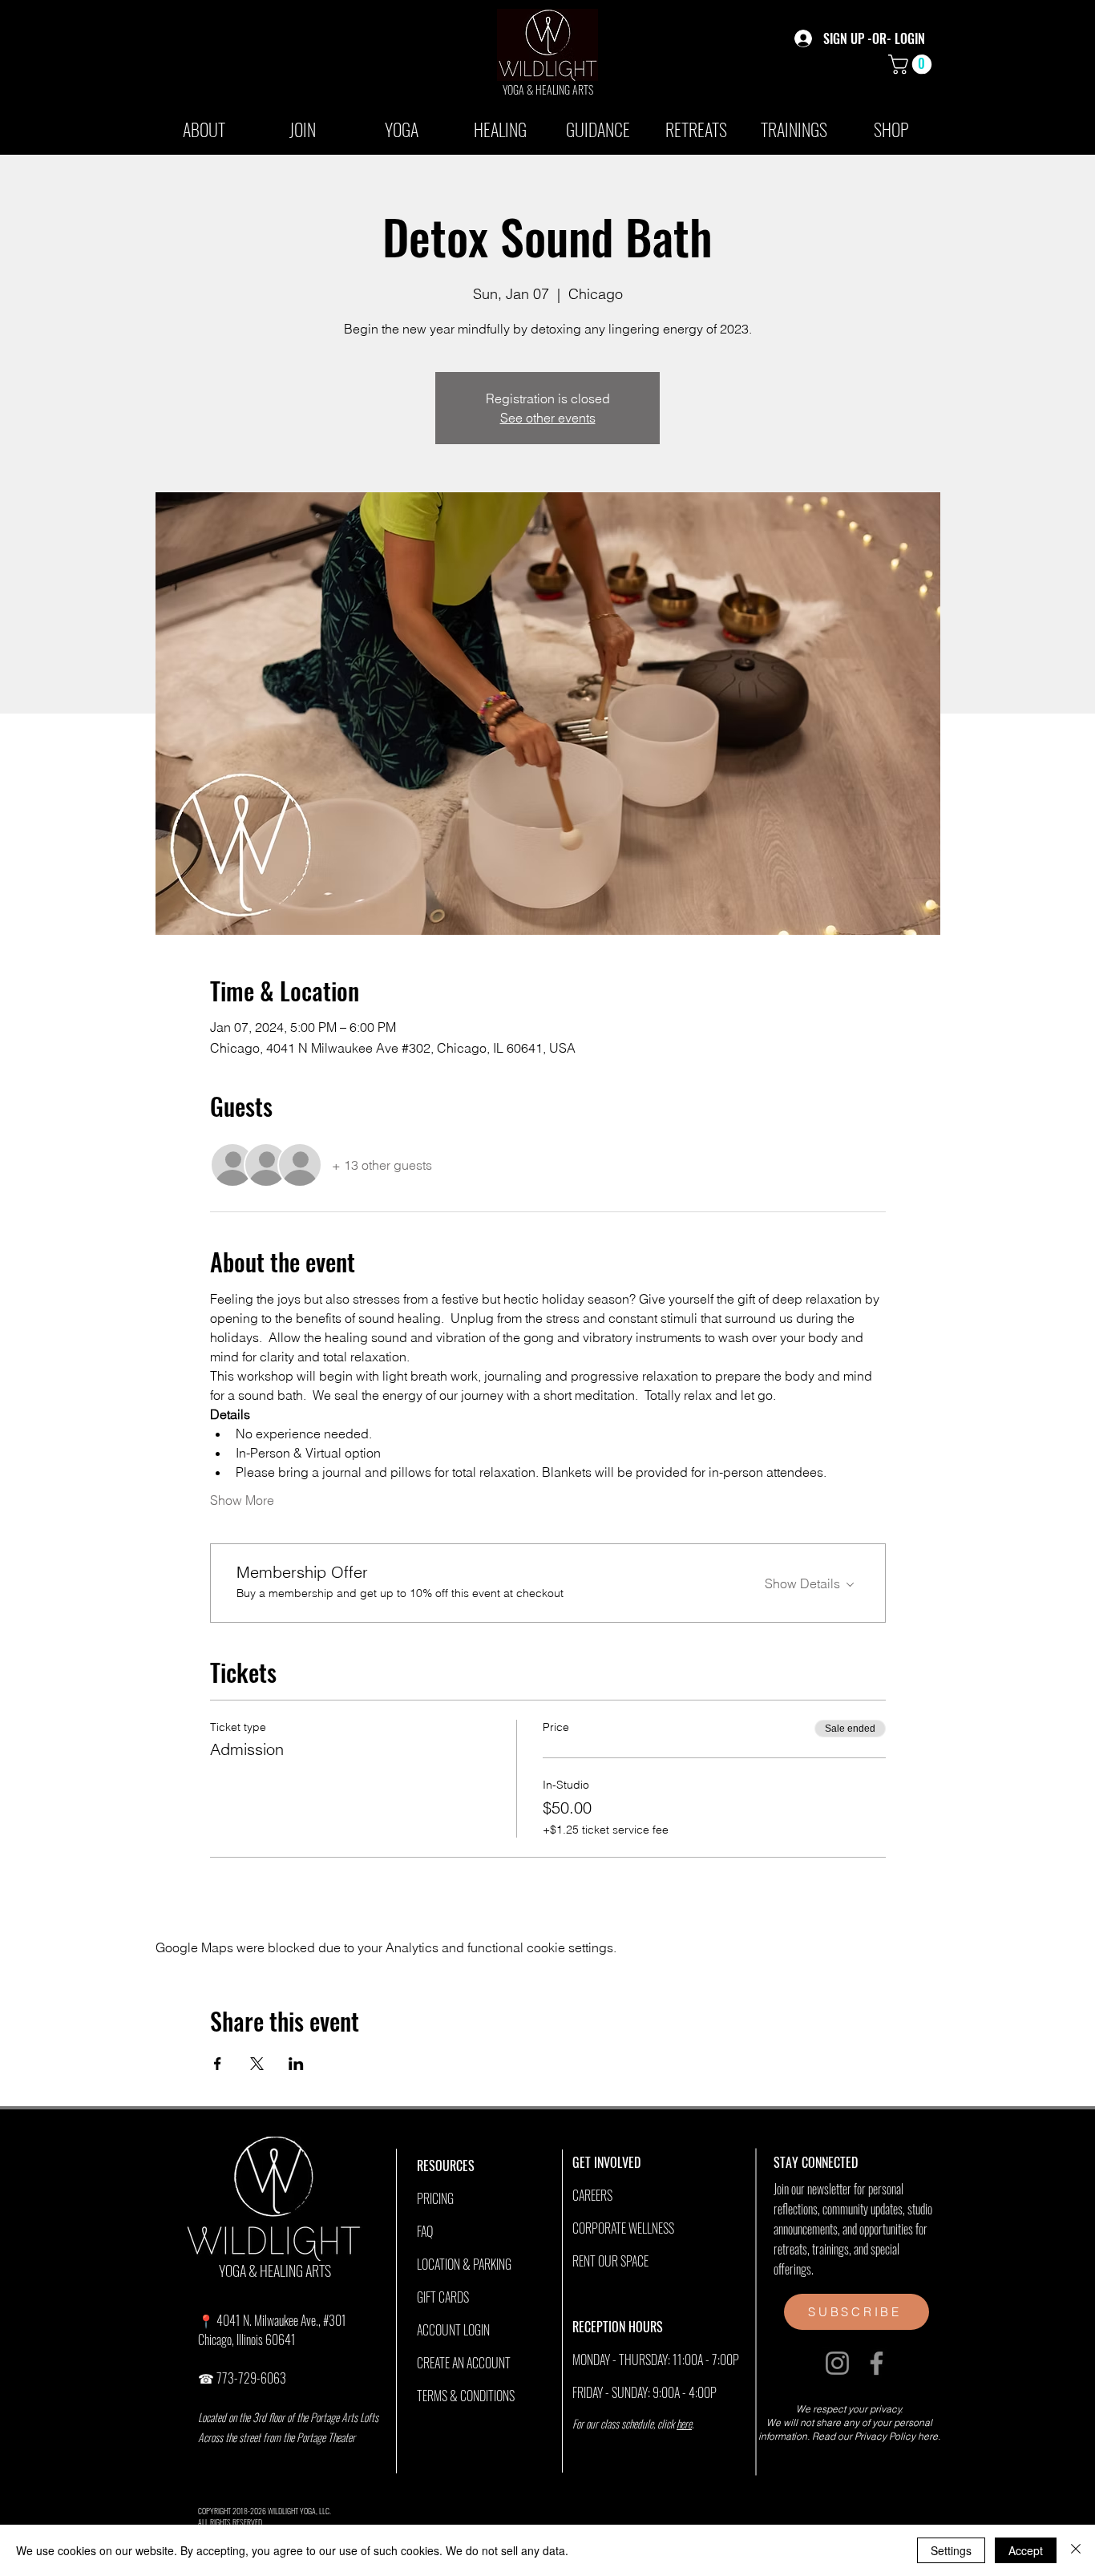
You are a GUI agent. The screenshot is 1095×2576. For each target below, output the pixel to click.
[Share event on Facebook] (218, 2064)
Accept (1026, 2550)
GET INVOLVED (606, 2162)
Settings (951, 2550)
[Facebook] (877, 2363)
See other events (548, 418)
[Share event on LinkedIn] (296, 2064)
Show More (242, 1500)
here (684, 2423)
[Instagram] (837, 2363)
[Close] (1076, 2550)
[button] (912, 64)
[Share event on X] (257, 2064)
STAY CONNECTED (816, 2162)
